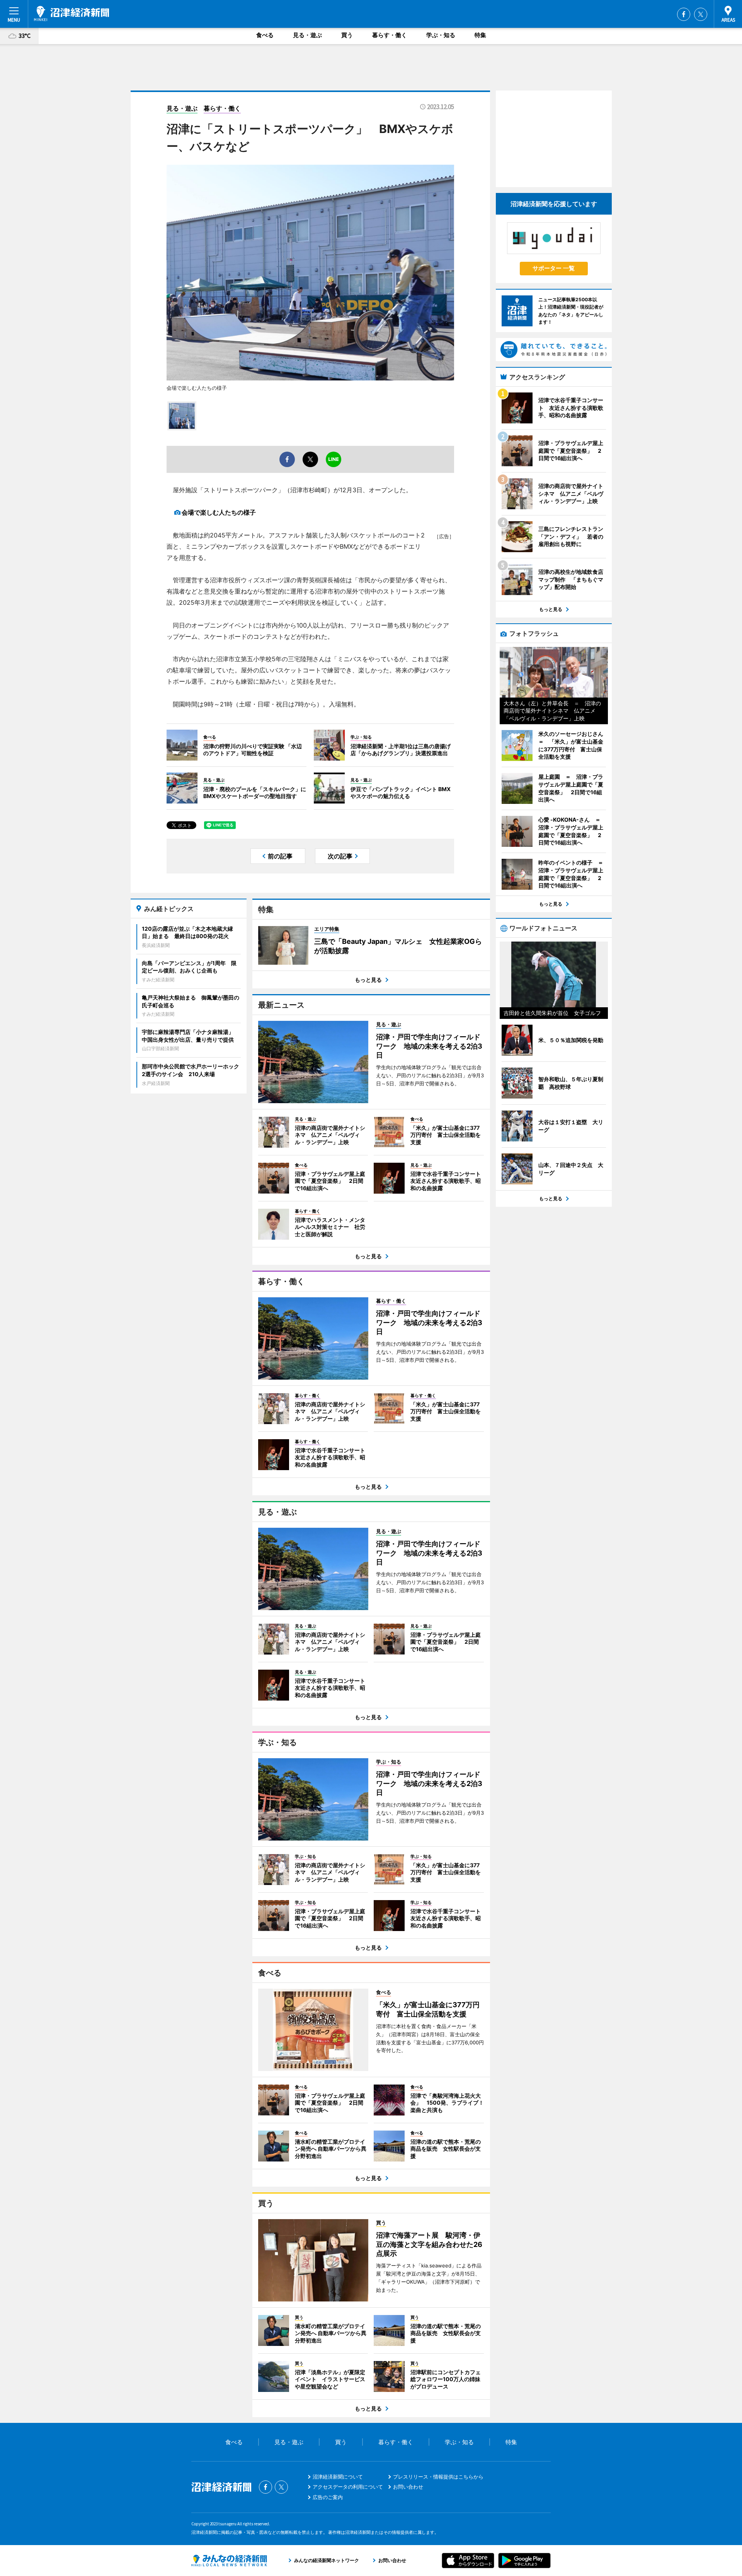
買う (347, 35)
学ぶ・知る (441, 35)
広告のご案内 (328, 2497)
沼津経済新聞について (338, 2477)
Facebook (684, 14)
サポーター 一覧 (554, 268)
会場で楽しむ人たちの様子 (219, 512)
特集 (480, 35)
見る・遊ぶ (307, 35)
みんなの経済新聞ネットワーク (229, 2561)
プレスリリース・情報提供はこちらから (438, 2477)
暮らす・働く (390, 35)
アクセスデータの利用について (348, 2487)
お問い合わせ (408, 2487)
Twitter (701, 14)
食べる (265, 35)
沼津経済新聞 (71, 14)
